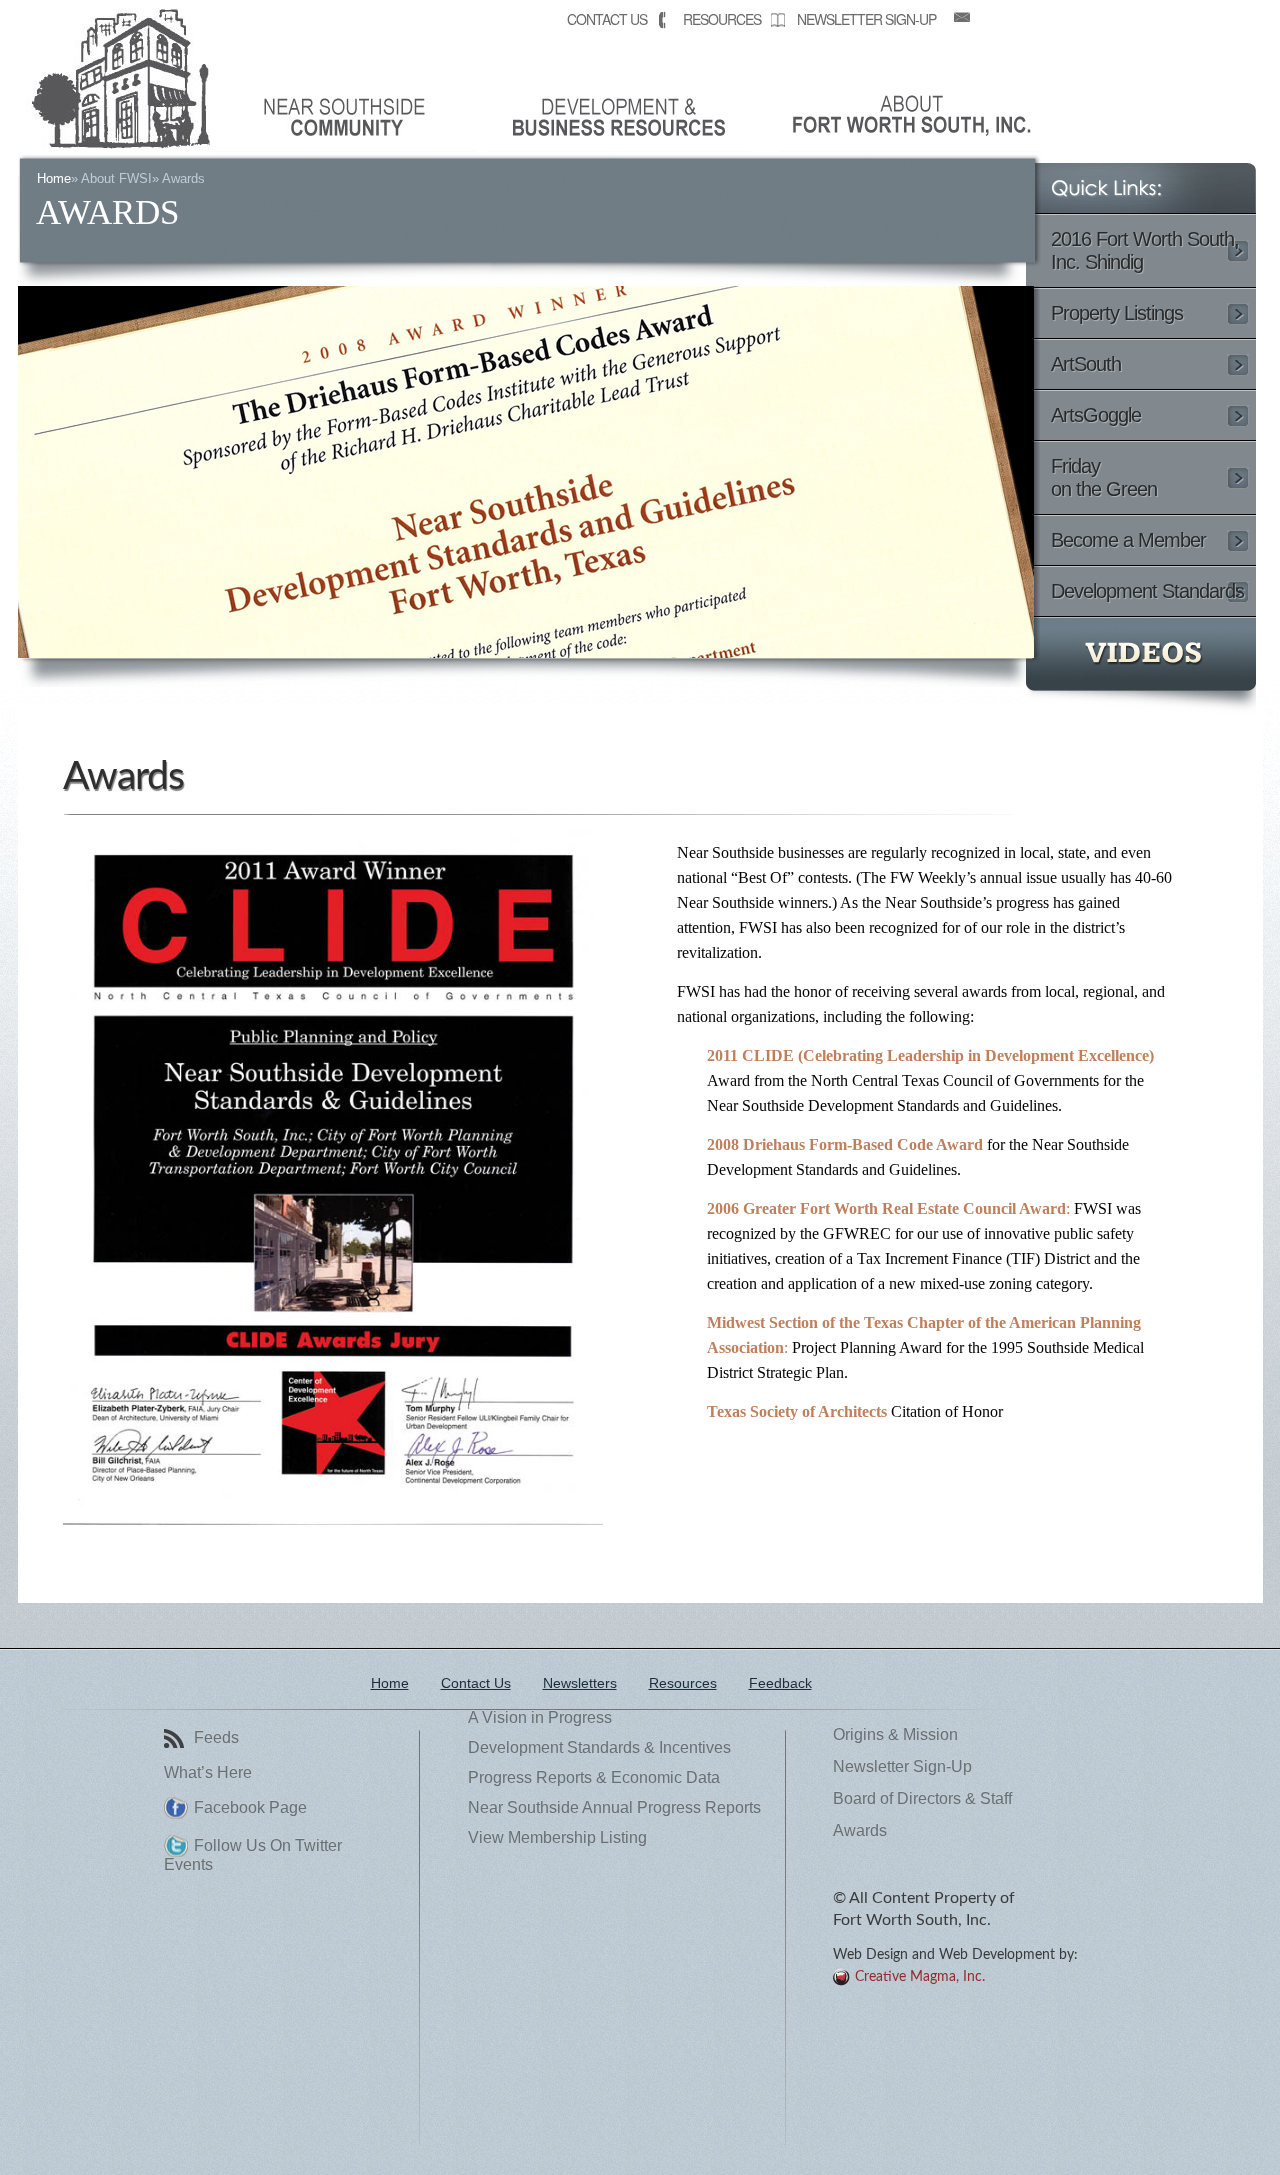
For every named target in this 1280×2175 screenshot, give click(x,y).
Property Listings (1117, 313)
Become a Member (1128, 540)
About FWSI (116, 178)
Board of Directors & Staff (922, 1799)
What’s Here (208, 1773)
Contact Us (607, 19)
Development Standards (1147, 591)
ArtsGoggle (1096, 415)
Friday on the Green (1104, 477)
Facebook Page (250, 1808)
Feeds (216, 1738)
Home (54, 178)
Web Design (870, 1955)
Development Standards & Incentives (599, 1748)
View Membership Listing (557, 1838)
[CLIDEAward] (333, 1519)
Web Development (997, 1955)
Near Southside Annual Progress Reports (614, 1808)
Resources (722, 19)
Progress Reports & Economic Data (594, 1778)
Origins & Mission (895, 1735)
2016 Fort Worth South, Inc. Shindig (1145, 250)
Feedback (780, 1683)
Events (188, 1865)
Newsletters (580, 1683)
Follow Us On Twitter (268, 1846)
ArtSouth (1086, 364)
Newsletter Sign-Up (866, 19)
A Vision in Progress (540, 1718)
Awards (123, 777)
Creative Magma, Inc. (920, 1977)
